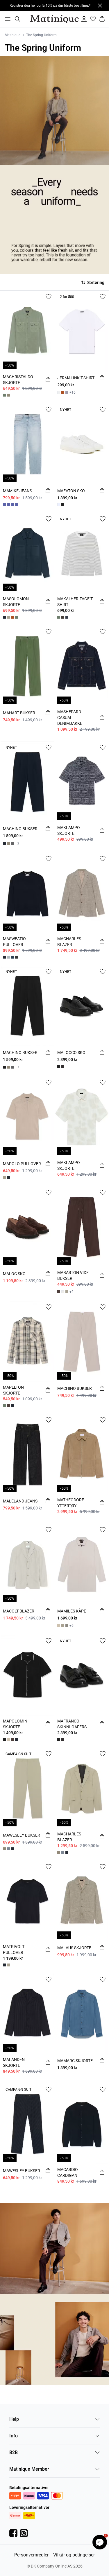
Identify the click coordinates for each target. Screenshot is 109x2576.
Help (14, 2419)
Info (14, 2436)
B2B (14, 2452)
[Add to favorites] (49, 296)
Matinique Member (29, 2469)
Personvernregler (31, 2555)
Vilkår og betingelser (74, 2555)
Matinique (12, 35)
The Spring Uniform (41, 35)
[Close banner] (100, 6)
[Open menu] (6, 19)
